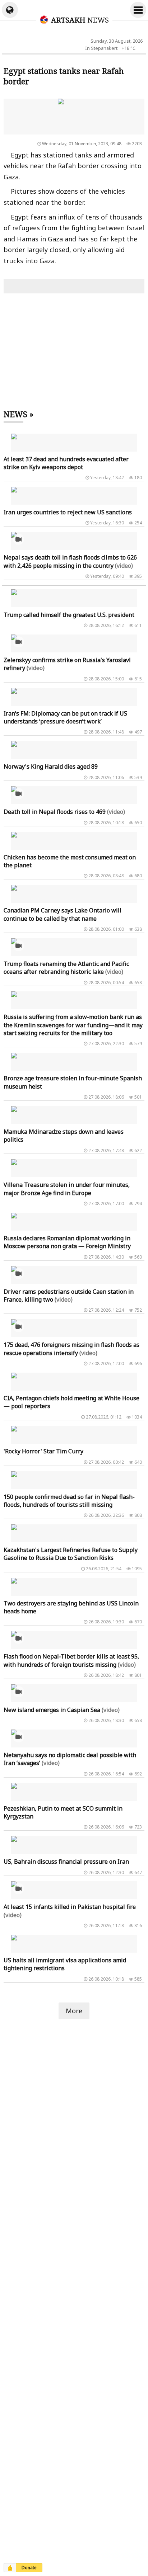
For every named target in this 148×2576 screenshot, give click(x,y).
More (74, 2011)
